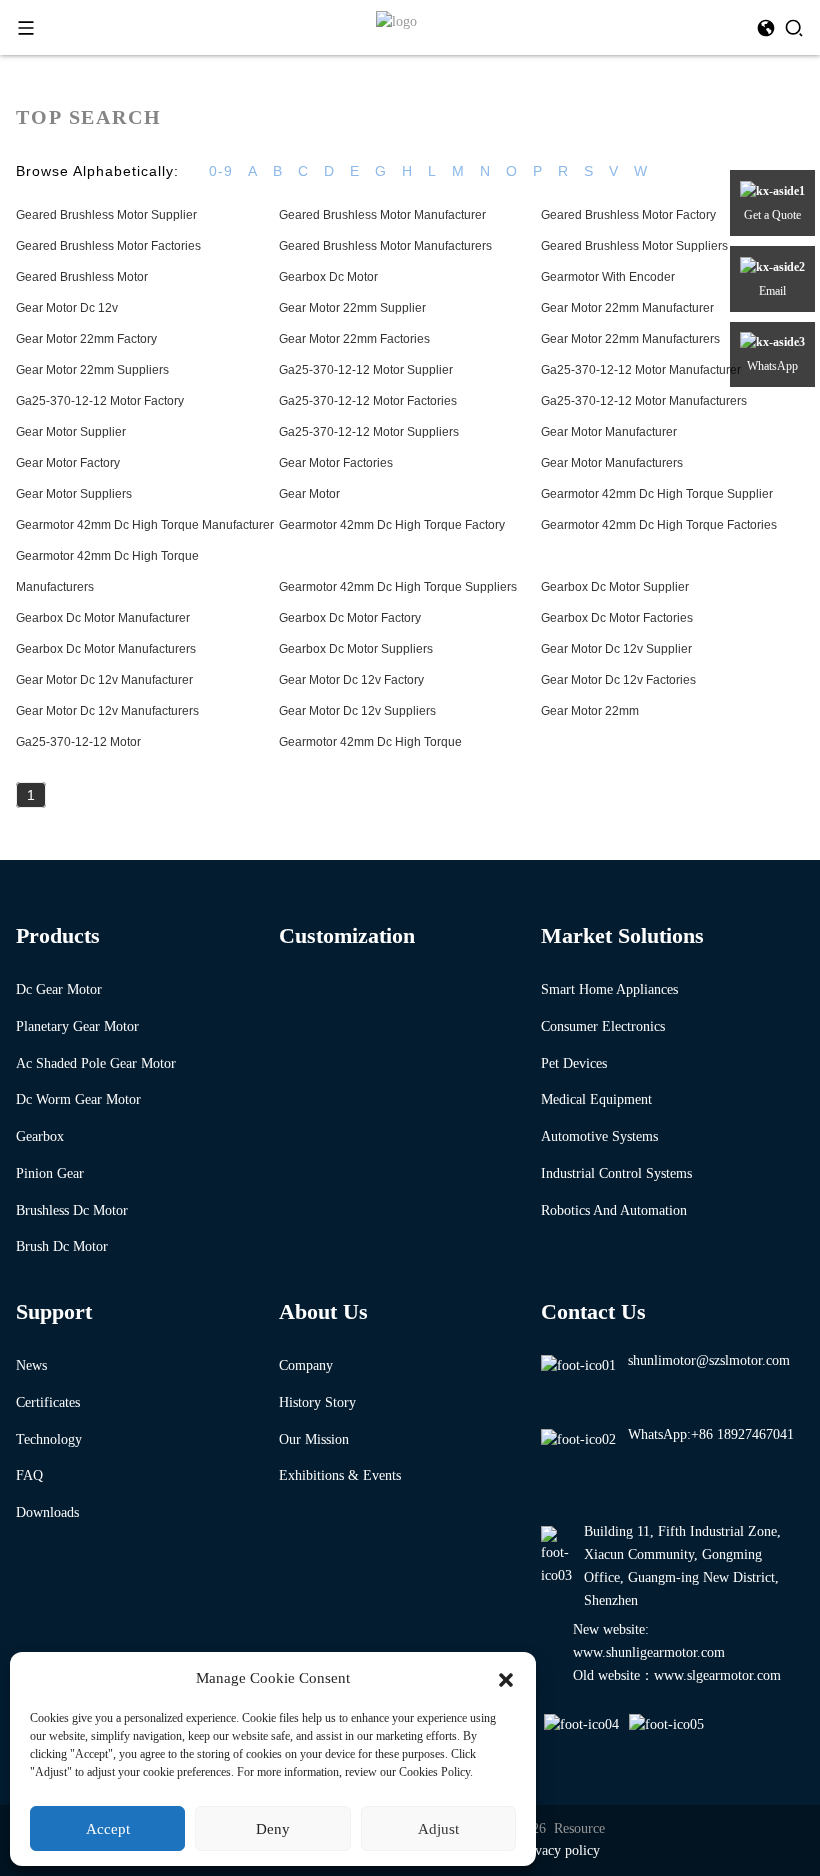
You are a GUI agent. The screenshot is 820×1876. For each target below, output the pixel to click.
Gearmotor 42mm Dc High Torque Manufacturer (145, 525)
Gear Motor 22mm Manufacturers (630, 339)
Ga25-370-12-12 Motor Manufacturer (641, 370)
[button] (506, 1678)
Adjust (438, 1829)
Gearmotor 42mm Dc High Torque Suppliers (398, 587)
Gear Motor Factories (336, 463)
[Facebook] (583, 1725)
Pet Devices (574, 1063)
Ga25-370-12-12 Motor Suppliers (369, 432)
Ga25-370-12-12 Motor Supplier (366, 370)
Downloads (47, 1512)
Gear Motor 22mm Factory (86, 339)
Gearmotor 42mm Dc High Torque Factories (659, 525)
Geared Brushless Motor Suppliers (634, 246)
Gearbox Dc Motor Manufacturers (106, 649)
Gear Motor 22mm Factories (354, 339)
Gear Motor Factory (68, 463)
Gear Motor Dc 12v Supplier (616, 649)
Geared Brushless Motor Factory (628, 215)
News (31, 1365)
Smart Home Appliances (609, 989)
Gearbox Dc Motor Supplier (615, 587)
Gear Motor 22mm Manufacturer (627, 308)
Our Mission (314, 1439)
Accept (108, 1829)
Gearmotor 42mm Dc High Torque (370, 742)
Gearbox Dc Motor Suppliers (356, 649)
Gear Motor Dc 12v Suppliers (357, 711)
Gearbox (40, 1136)
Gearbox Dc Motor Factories (617, 618)
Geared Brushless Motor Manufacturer (382, 215)
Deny (273, 1829)
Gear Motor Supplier (71, 432)
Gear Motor (309, 494)
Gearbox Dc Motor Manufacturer (103, 618)
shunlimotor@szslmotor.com (709, 1360)
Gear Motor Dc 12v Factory (351, 680)
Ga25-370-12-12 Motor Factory (100, 401)
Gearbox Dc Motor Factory (350, 618)
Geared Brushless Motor (82, 277)
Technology (49, 1439)
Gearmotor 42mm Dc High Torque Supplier (657, 494)
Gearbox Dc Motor (328, 277)
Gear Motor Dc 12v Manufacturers (107, 711)
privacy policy (559, 1850)
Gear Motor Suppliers (74, 494)
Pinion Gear (50, 1173)
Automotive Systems (599, 1136)
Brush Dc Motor (62, 1246)
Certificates (48, 1402)
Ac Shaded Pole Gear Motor (96, 1063)
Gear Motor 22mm (590, 711)
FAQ (29, 1475)
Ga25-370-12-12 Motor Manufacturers (644, 401)
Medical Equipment (596, 1099)
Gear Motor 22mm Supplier (352, 308)
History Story (317, 1402)
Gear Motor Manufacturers (612, 463)
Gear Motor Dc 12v (67, 308)
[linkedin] (668, 1725)
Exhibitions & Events (340, 1475)
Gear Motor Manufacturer (609, 432)
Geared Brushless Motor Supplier (106, 215)
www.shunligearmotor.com (649, 1652)
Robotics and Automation (614, 1210)
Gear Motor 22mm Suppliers (92, 370)
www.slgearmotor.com (717, 1675)
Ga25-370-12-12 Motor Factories (368, 401)
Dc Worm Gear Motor (78, 1099)
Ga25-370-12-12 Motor (78, 742)
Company (306, 1365)
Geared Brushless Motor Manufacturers (385, 246)
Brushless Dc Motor (72, 1210)
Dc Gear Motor (59, 989)
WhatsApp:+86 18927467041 (711, 1434)
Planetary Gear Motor (77, 1026)
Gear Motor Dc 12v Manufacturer (104, 680)
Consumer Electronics (603, 1026)
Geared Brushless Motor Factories (108, 246)
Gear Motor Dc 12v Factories (618, 680)
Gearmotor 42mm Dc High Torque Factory (392, 525)
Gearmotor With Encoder (608, 277)
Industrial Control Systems (616, 1173)
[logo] (396, 20)
